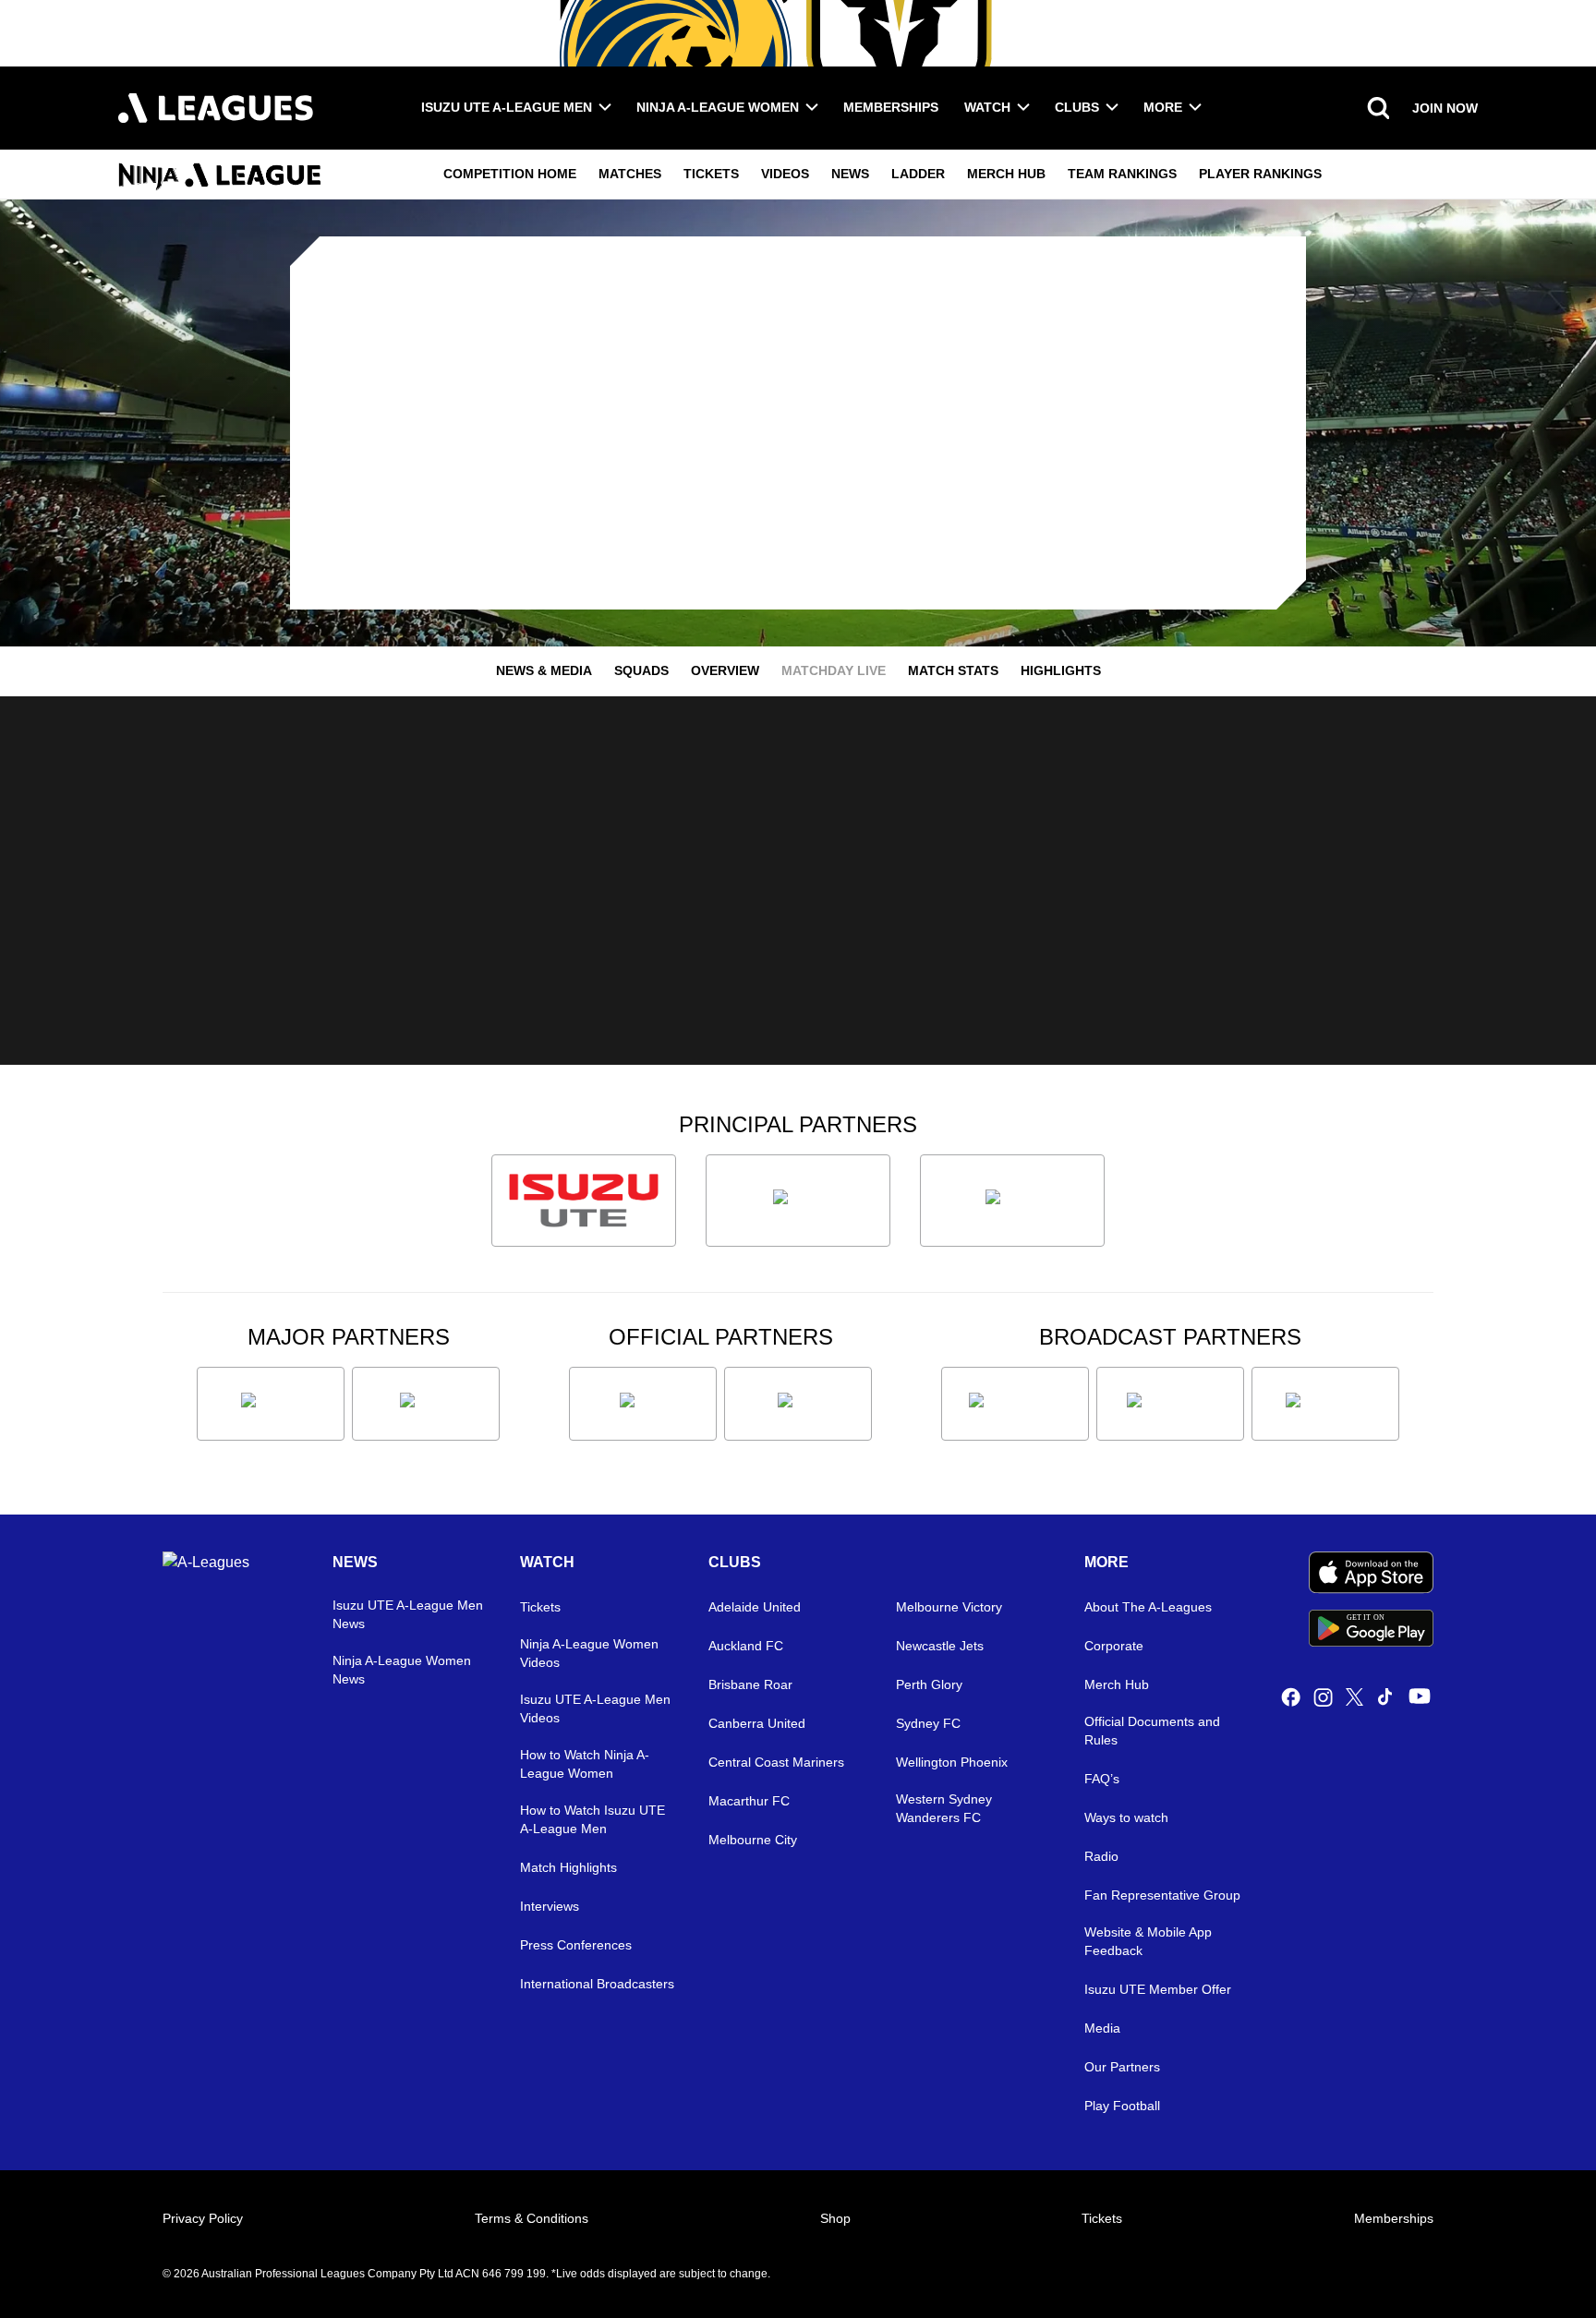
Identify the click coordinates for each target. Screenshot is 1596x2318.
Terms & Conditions (532, 2218)
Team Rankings (1122, 174)
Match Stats (953, 670)
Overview (725, 670)
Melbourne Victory (949, 1607)
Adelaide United (755, 1607)
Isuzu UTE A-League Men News (408, 1614)
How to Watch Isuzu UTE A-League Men (592, 1819)
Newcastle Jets (940, 1646)
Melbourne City (753, 1840)
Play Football (1122, 2106)
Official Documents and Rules (1152, 1731)
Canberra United (757, 1723)
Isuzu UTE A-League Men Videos (595, 1708)
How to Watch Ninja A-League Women (585, 1764)
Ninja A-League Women (718, 107)
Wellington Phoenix (952, 1762)
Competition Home (510, 174)
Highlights (1061, 670)
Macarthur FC (749, 1801)
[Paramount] (1170, 1404)
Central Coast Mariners (776, 1762)
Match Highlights (568, 1867)
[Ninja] (798, 1201)
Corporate (1114, 1646)
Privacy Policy (203, 2218)
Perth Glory (929, 1684)
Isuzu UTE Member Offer (1158, 1989)
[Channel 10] (1015, 1404)
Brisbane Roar (750, 1684)
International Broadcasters (597, 1984)
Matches (630, 174)
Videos (785, 174)
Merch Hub (1006, 174)
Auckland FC (746, 1646)
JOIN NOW (1445, 108)
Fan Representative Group (1162, 1895)
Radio (1101, 1856)
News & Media (544, 670)
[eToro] (426, 1404)
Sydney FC (928, 1723)
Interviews (550, 1906)
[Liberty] (271, 1404)
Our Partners (1122, 2067)
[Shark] (1012, 1201)
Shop (835, 2218)
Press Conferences (576, 1945)
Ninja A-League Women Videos (589, 1653)
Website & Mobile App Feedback (1148, 1941)
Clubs (1077, 107)
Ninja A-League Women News (402, 1670)
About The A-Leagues (1148, 1607)
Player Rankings (1260, 174)
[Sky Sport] (1325, 1404)
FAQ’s (1102, 1779)
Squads (641, 670)
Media (1102, 2028)
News (850, 174)
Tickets (711, 174)
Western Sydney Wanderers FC (944, 1808)
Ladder (918, 174)
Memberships (891, 107)
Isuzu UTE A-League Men (507, 107)
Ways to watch (1126, 1817)
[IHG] (798, 1404)
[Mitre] (643, 1404)
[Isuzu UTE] (584, 1201)
